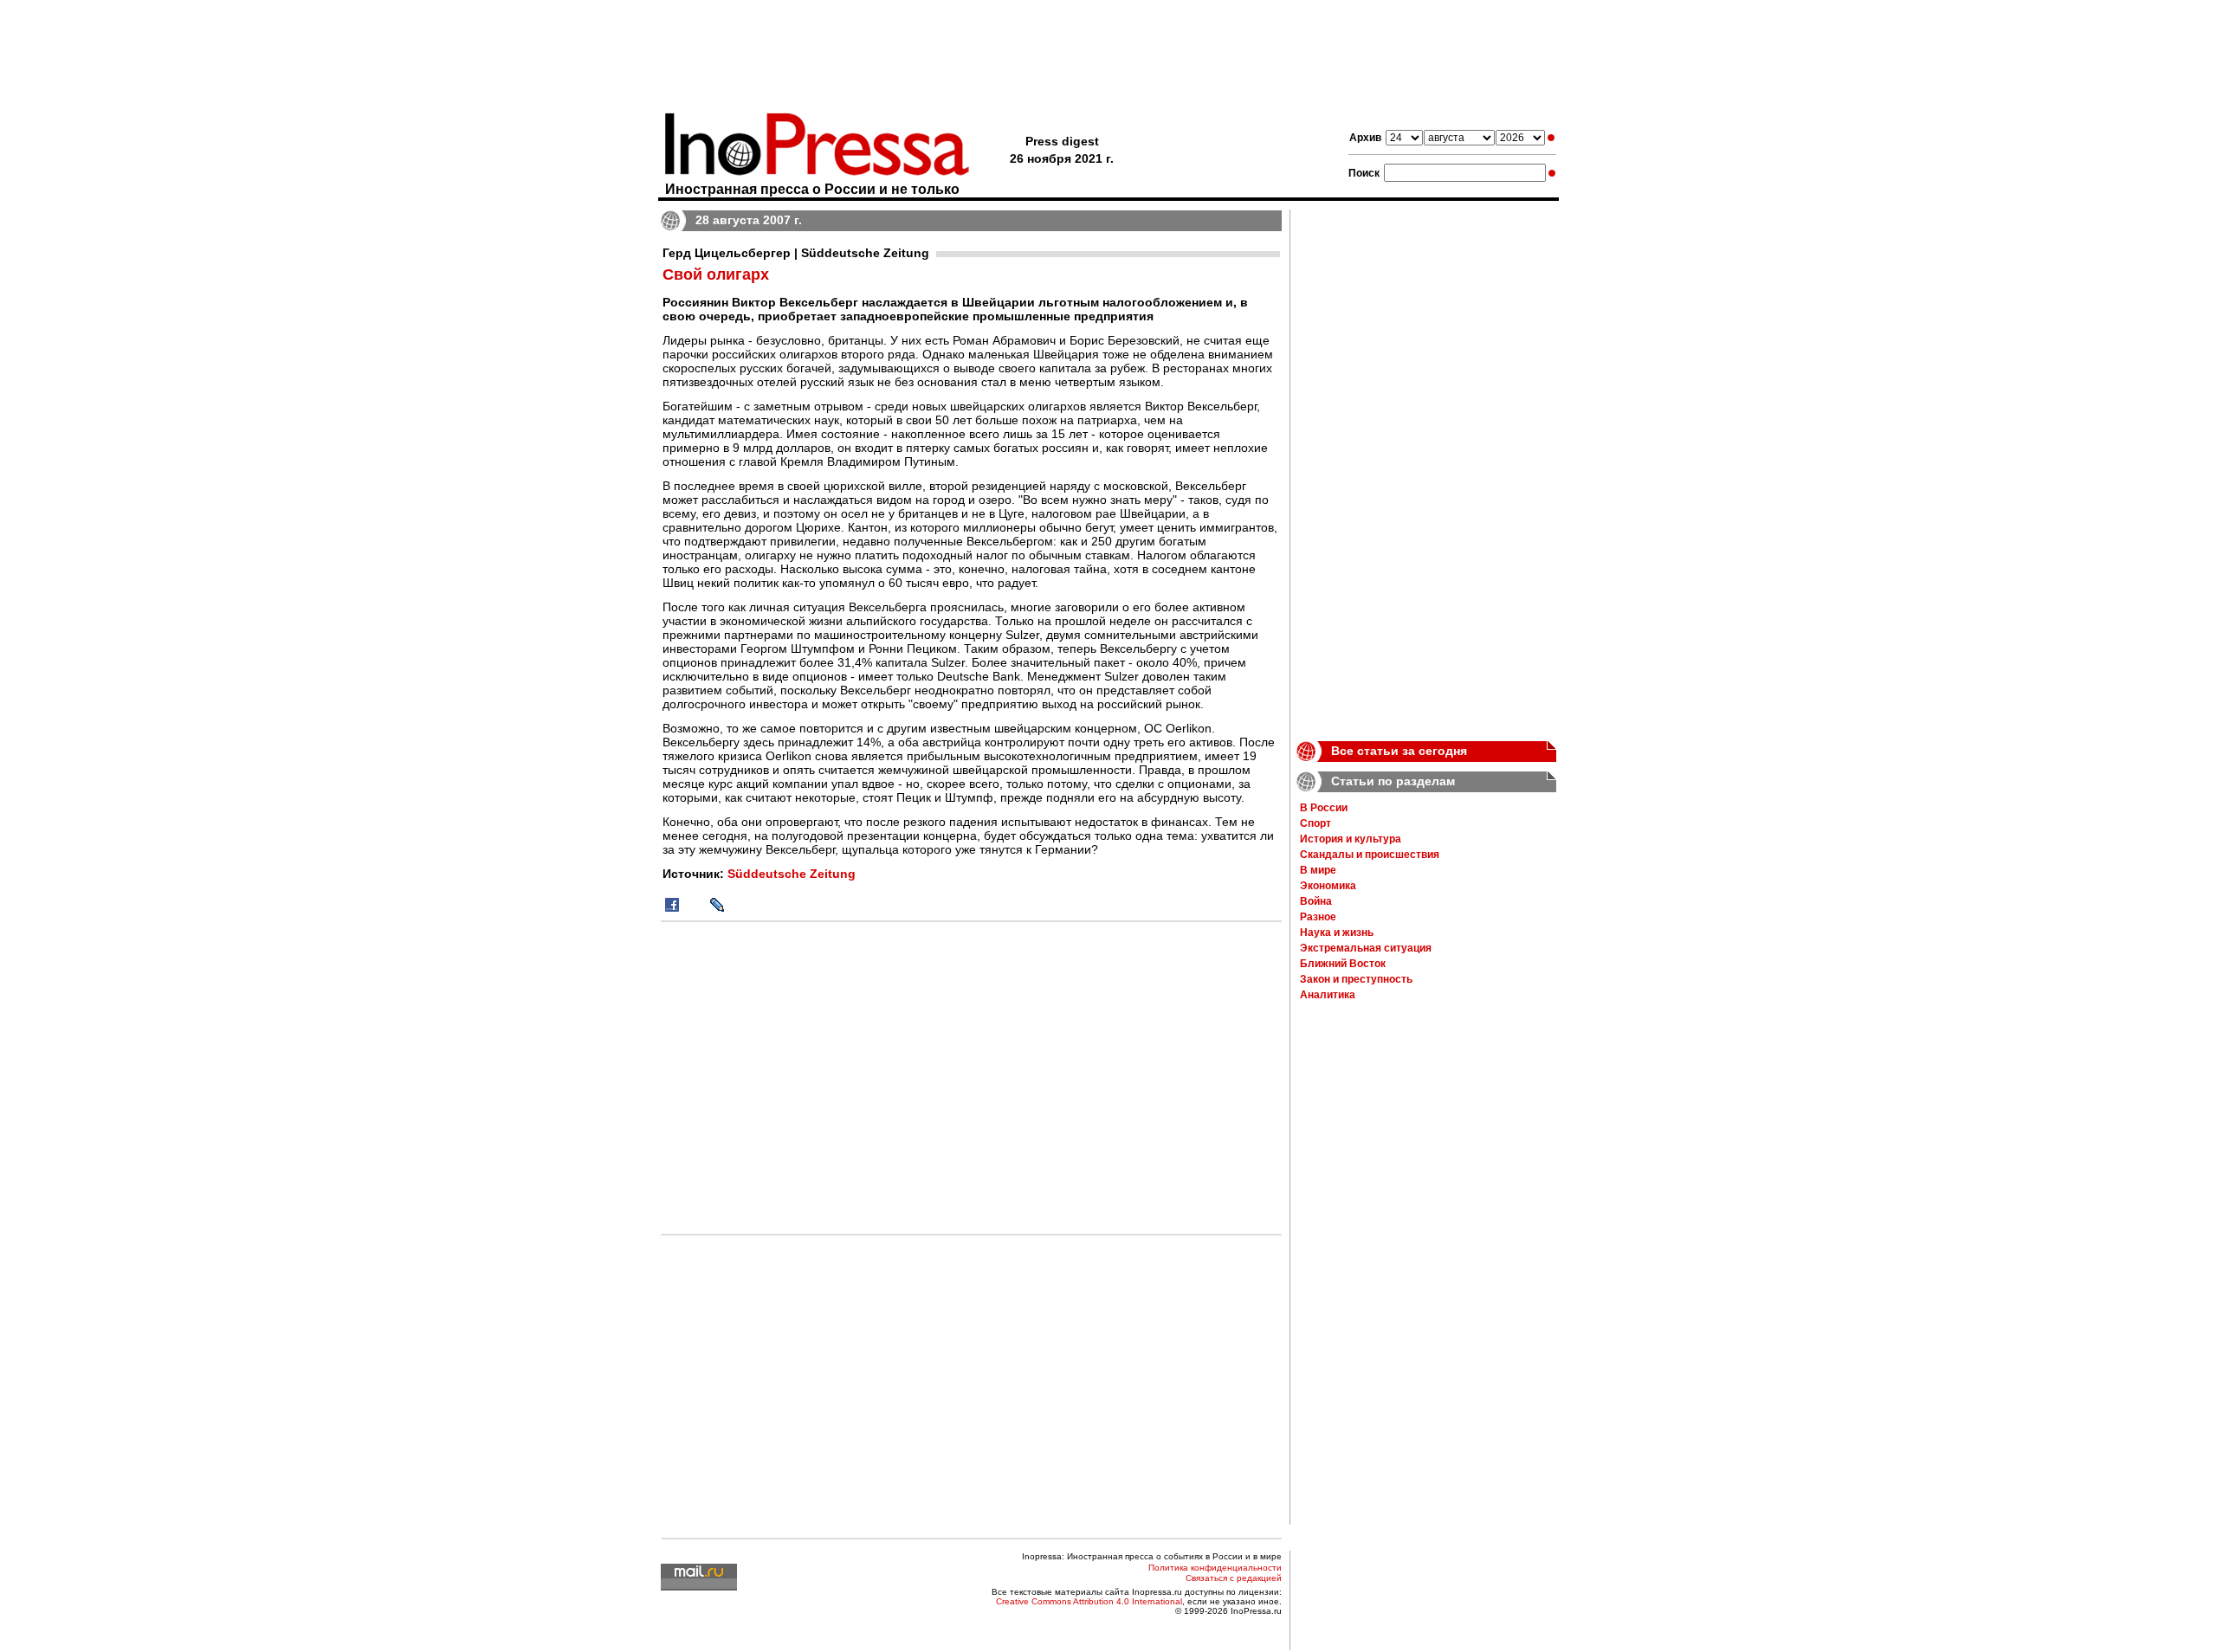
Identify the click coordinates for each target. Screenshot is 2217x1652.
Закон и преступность (1356, 979)
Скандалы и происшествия (1370, 855)
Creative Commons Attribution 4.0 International (1089, 1601)
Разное (1318, 917)
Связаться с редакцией (1234, 1578)
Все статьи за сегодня (1399, 751)
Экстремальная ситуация (1366, 948)
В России (1324, 808)
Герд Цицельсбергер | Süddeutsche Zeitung (796, 253)
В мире (1318, 870)
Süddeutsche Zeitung (792, 874)
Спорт (1315, 823)
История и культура (1351, 839)
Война (1316, 901)
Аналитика (1328, 995)
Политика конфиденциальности (1215, 1568)
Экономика (1328, 886)
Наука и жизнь (1337, 932)
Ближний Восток (1343, 964)
